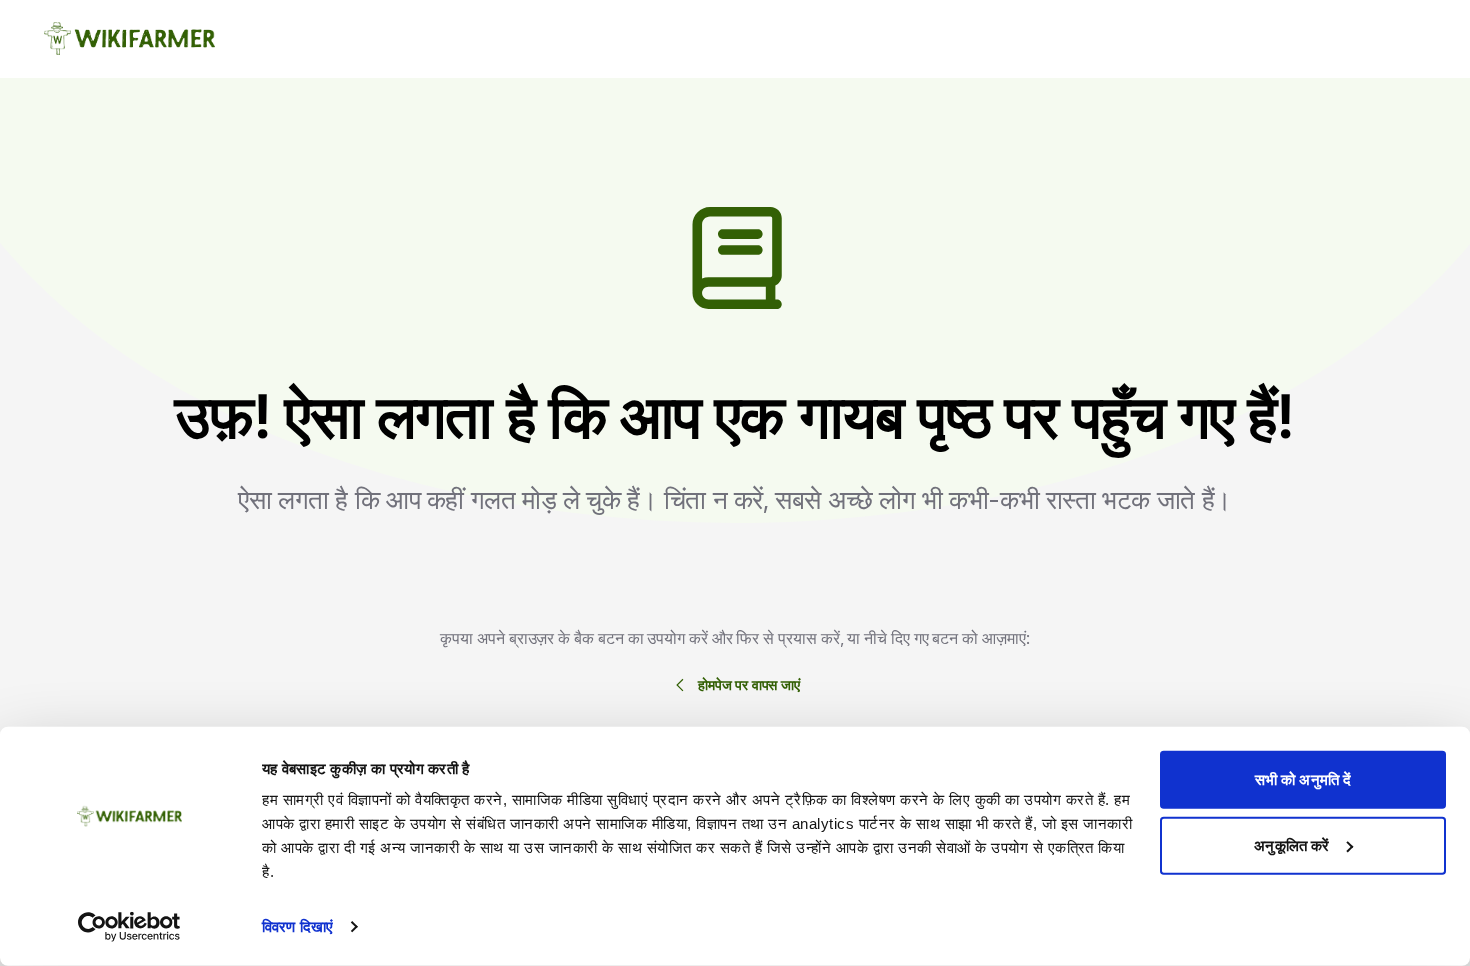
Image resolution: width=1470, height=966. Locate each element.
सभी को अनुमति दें (1303, 779)
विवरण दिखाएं (297, 926)
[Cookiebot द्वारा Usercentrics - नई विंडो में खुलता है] (129, 927)
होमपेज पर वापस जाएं (749, 684)
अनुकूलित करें (1291, 844)
